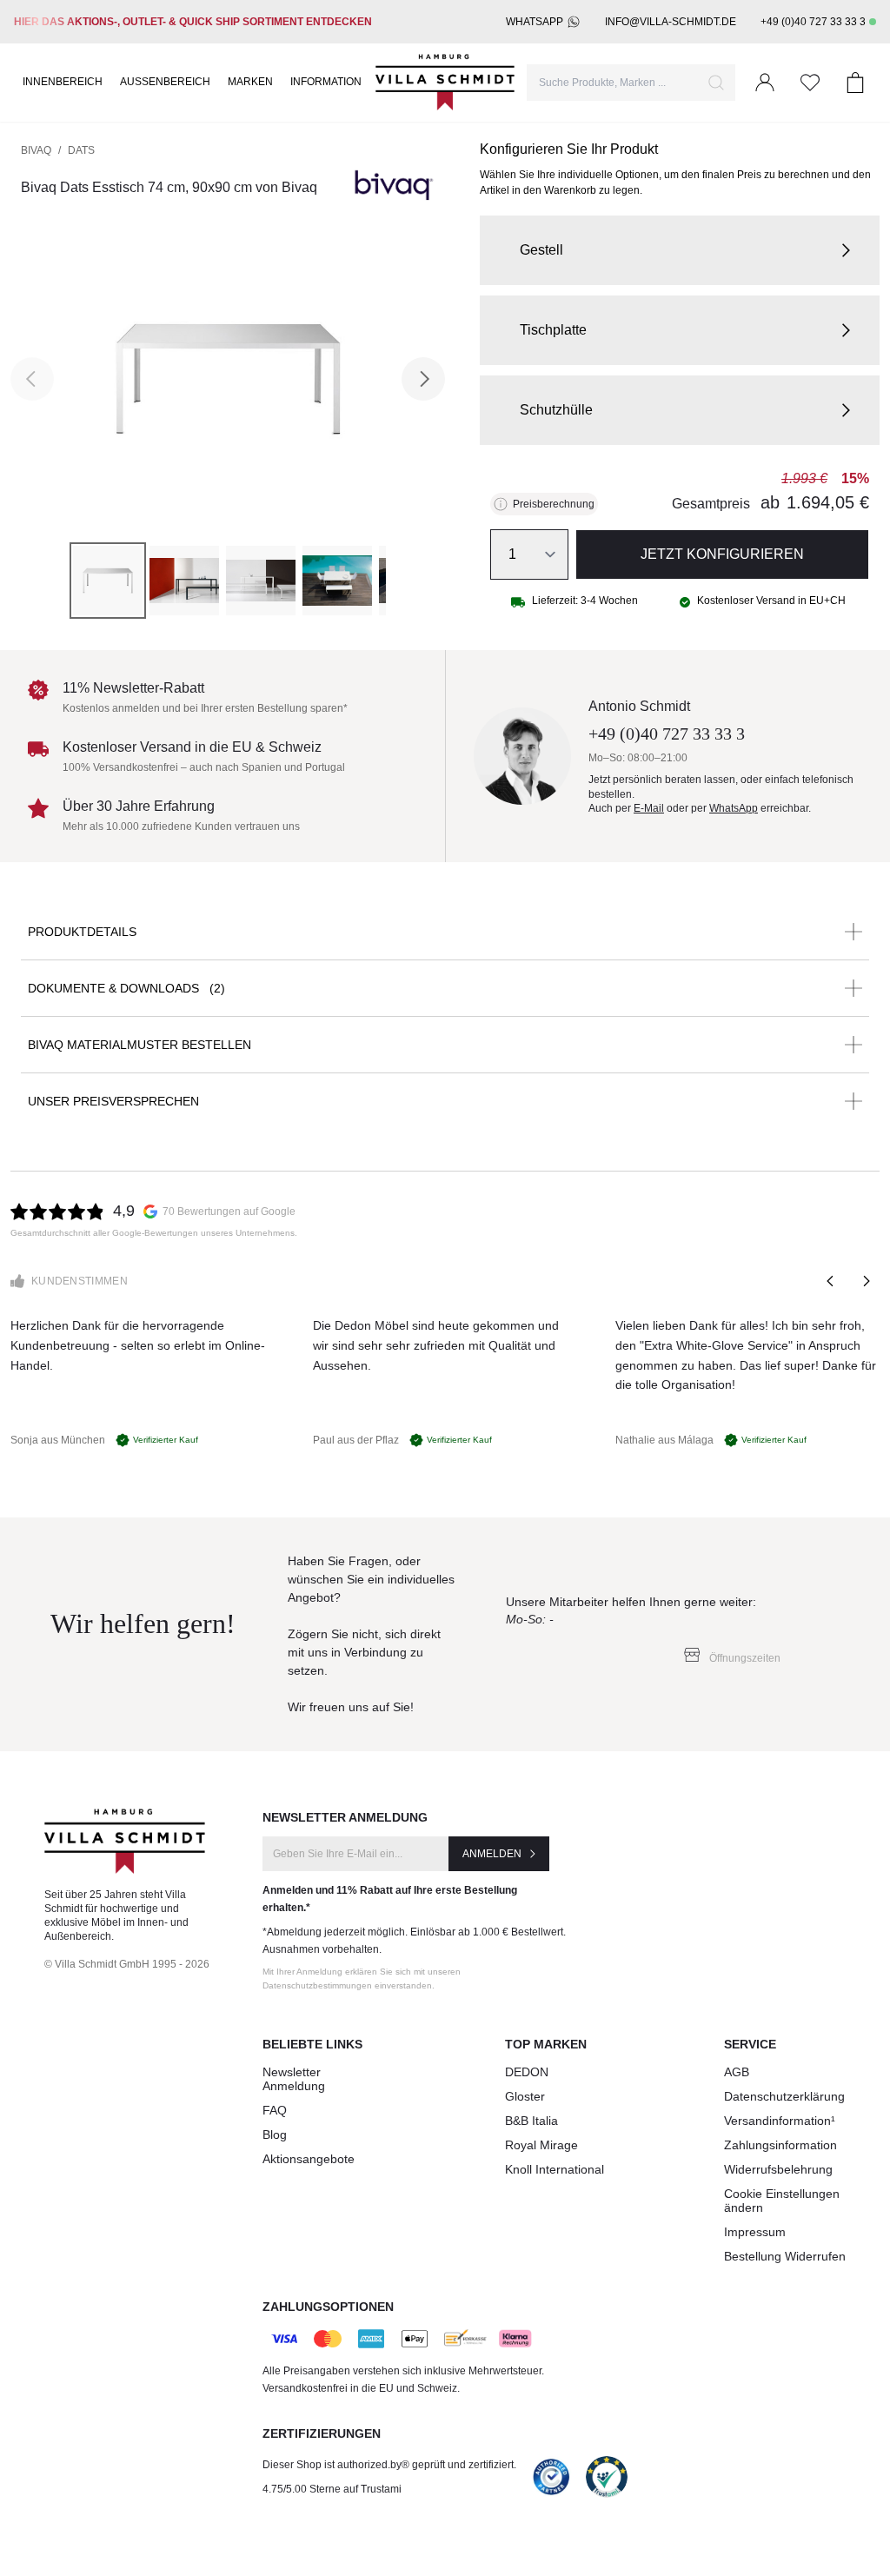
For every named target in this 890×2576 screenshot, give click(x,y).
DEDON (527, 2072)
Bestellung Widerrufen (785, 2256)
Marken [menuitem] (250, 82)
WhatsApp (535, 22)
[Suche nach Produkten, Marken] (716, 83)
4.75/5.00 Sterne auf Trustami (332, 2489)
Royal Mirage (541, 2145)
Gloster (525, 2096)
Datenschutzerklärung (784, 2096)
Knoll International (555, 2169)
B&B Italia (531, 2121)
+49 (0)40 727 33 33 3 (813, 22)
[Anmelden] (765, 83)
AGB (737, 2072)
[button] (680, 250)
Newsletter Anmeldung (294, 2079)
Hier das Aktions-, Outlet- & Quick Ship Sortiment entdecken (193, 22)
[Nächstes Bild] (423, 379)
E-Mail (649, 808)
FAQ (275, 2110)
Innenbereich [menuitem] (63, 82)
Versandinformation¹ (780, 2121)
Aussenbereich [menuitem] (165, 82)
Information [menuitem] (326, 82)
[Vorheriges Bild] (32, 379)
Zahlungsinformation (780, 2145)
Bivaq (36, 150)
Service (750, 2044)
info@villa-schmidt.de (671, 22)
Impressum (755, 2232)
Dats (81, 150)
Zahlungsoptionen (328, 2307)
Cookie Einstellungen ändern (782, 2201)
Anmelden (492, 1854)
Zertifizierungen (322, 2433)
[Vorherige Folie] (831, 1281)
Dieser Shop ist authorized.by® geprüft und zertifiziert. (389, 2465)
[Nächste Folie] (866, 1281)
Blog (275, 2134)
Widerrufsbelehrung (778, 2169)
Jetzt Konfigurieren (722, 554)
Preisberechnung (554, 504)
